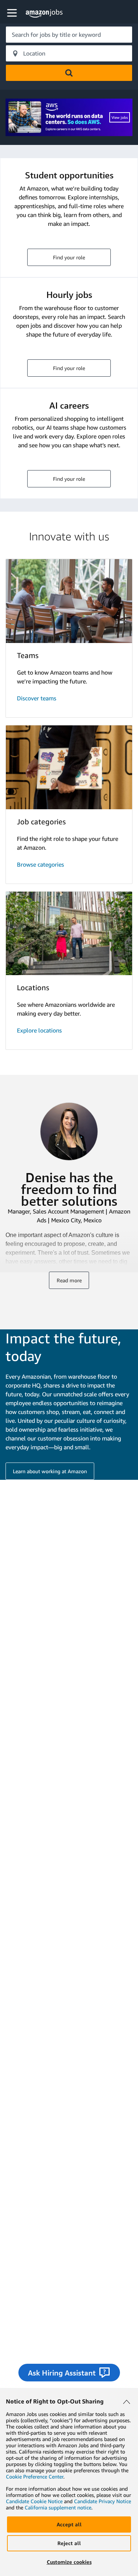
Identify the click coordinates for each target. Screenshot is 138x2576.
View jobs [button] (120, 117)
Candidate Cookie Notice (34, 2501)
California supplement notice (58, 2507)
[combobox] (69, 35)
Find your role (69, 257)
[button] (13, 13)
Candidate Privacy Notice (102, 2501)
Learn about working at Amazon (50, 1471)
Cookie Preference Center (35, 2476)
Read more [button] (69, 1280)
